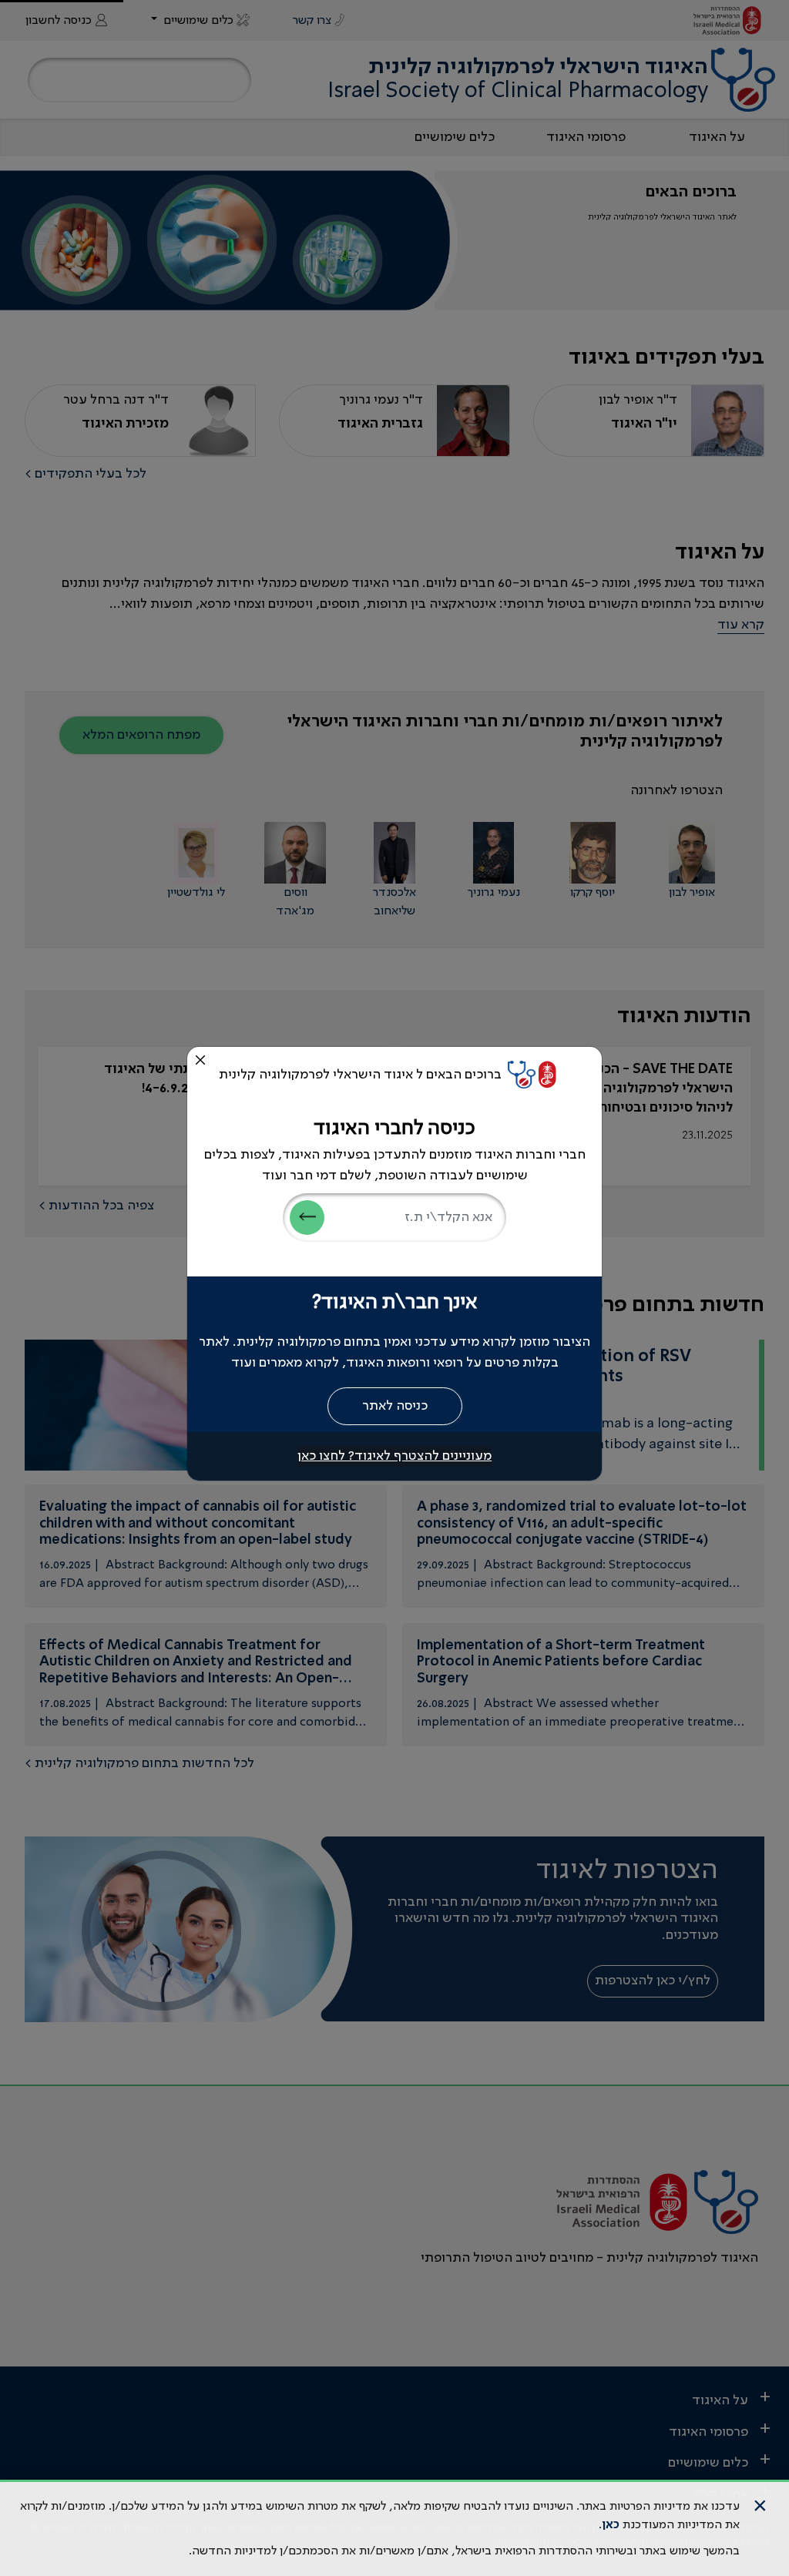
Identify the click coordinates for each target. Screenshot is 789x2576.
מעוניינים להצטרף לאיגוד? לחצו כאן (394, 1456)
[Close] (200, 1060)
